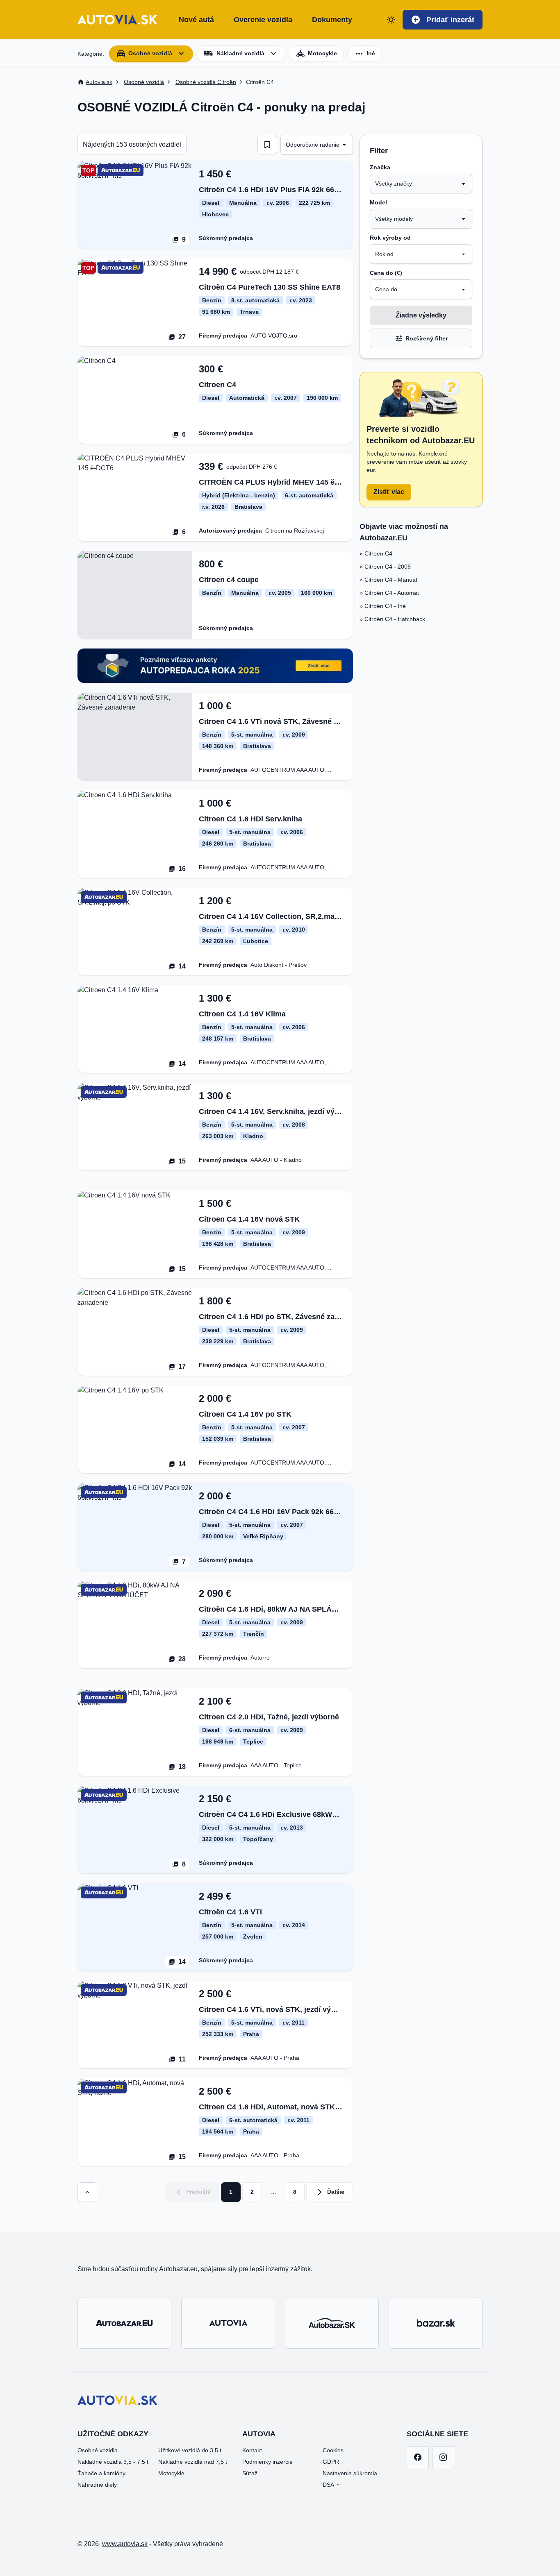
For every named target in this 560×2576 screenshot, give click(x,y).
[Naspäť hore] (87, 2192)
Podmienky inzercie (267, 2462)
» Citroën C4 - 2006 (385, 567)
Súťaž (250, 2473)
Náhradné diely (97, 2485)
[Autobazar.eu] (124, 2323)
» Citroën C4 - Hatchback (392, 619)
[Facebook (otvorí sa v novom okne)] (418, 2457)
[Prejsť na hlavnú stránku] (117, 20)
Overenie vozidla (263, 20)
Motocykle (171, 2473)
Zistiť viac (389, 492)
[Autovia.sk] (228, 2323)
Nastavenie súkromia (350, 2473)
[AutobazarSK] (332, 2323)
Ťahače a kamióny (101, 2473)
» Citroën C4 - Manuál (388, 580)
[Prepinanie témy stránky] (391, 20)
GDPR (331, 2462)
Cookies (333, 2450)
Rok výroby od (390, 238)
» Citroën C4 (376, 553)
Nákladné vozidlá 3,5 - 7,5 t (113, 2462)
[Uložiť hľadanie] (267, 145)
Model (378, 202)
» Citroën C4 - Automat (389, 593)
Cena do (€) (386, 273)
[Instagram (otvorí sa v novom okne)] (443, 2457)
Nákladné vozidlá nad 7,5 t (193, 2462)
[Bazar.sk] (436, 2323)
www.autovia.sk (125, 2544)
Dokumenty (332, 20)
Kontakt (252, 2450)
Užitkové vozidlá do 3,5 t (190, 2450)
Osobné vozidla (98, 2450)
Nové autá (196, 20)
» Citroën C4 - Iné (383, 606)
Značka (380, 167)
